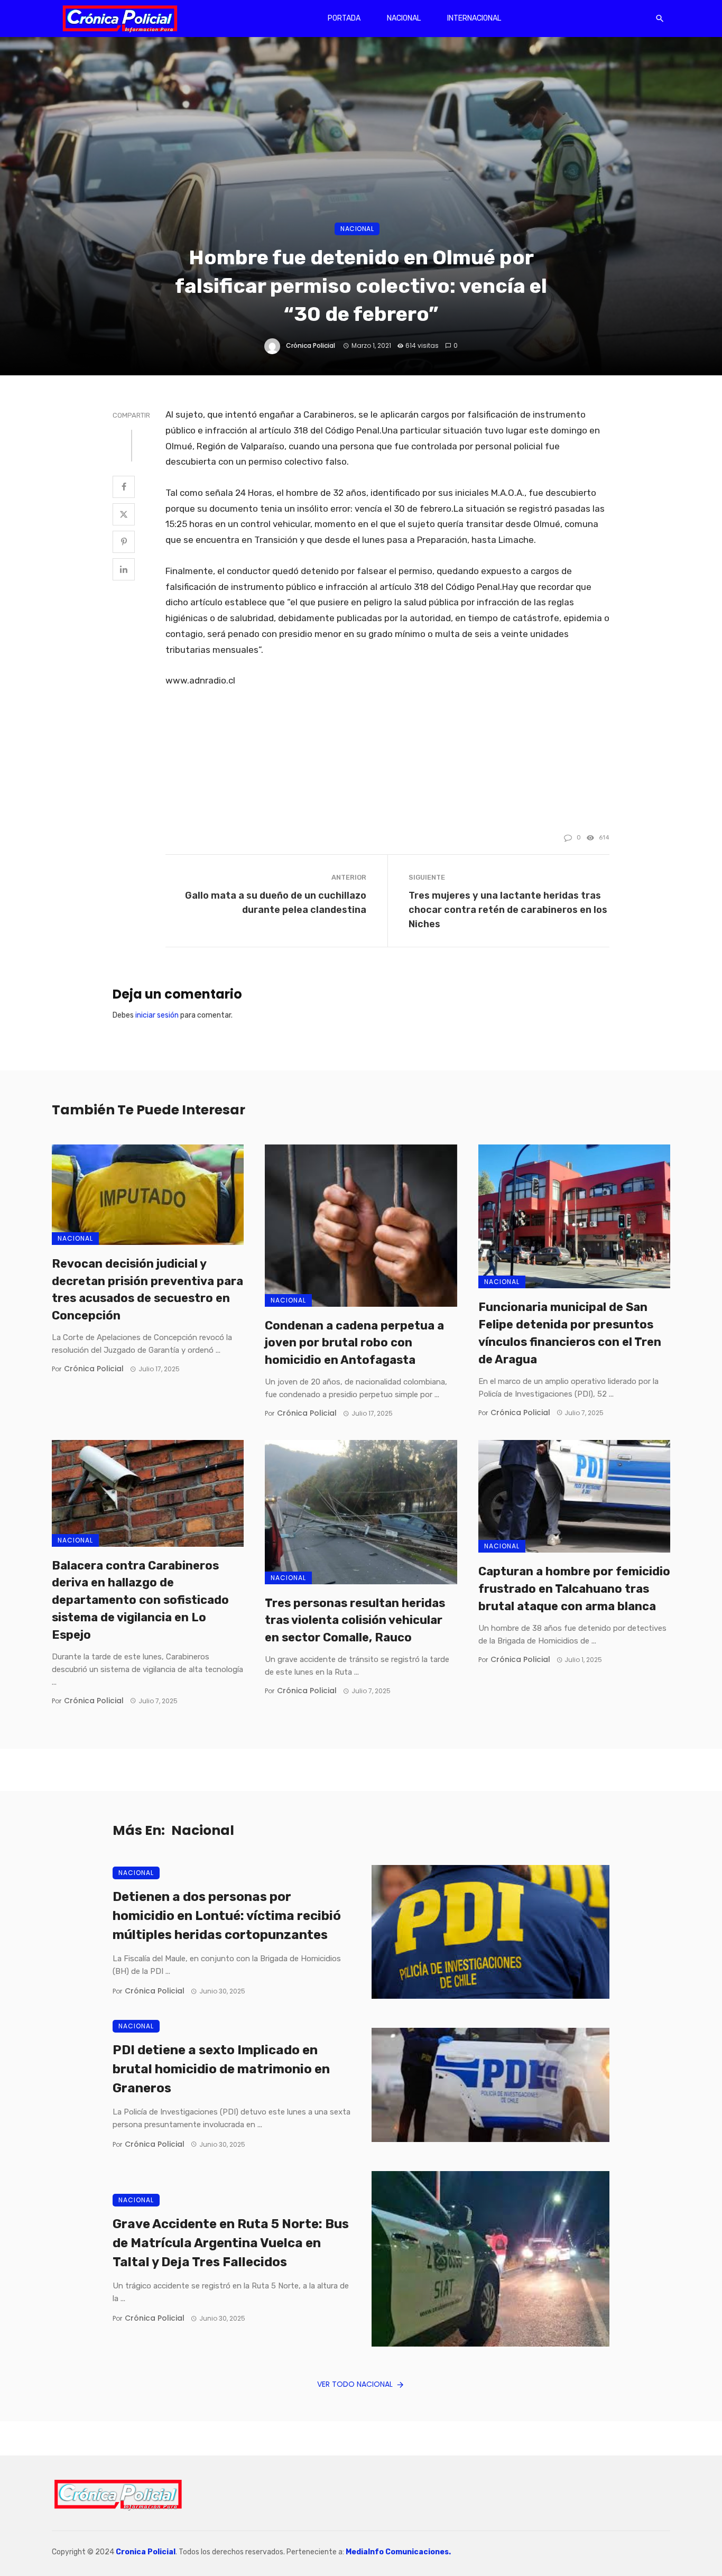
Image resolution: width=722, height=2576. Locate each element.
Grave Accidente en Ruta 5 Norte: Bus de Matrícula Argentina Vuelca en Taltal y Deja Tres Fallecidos (231, 2243)
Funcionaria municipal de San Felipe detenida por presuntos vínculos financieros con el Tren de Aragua (570, 1333)
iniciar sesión (157, 1015)
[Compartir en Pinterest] (124, 542)
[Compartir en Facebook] (124, 487)
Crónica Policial (311, 345)
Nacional (404, 18)
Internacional (474, 18)
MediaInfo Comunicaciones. (398, 2552)
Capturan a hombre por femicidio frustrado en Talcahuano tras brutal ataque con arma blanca (574, 1589)
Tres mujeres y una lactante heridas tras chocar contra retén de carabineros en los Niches (508, 910)
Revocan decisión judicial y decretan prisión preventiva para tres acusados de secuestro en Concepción (147, 1290)
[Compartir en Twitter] (124, 514)
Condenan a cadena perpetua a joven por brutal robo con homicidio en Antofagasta (354, 1343)
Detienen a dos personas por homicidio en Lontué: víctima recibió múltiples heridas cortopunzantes (227, 1916)
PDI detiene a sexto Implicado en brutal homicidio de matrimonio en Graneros (221, 2069)
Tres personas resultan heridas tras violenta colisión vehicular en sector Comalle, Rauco (355, 1621)
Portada (344, 18)
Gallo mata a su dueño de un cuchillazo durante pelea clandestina (276, 902)
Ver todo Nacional (355, 2384)
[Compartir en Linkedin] (124, 569)
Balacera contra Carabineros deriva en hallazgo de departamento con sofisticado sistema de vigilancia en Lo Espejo (140, 1600)
